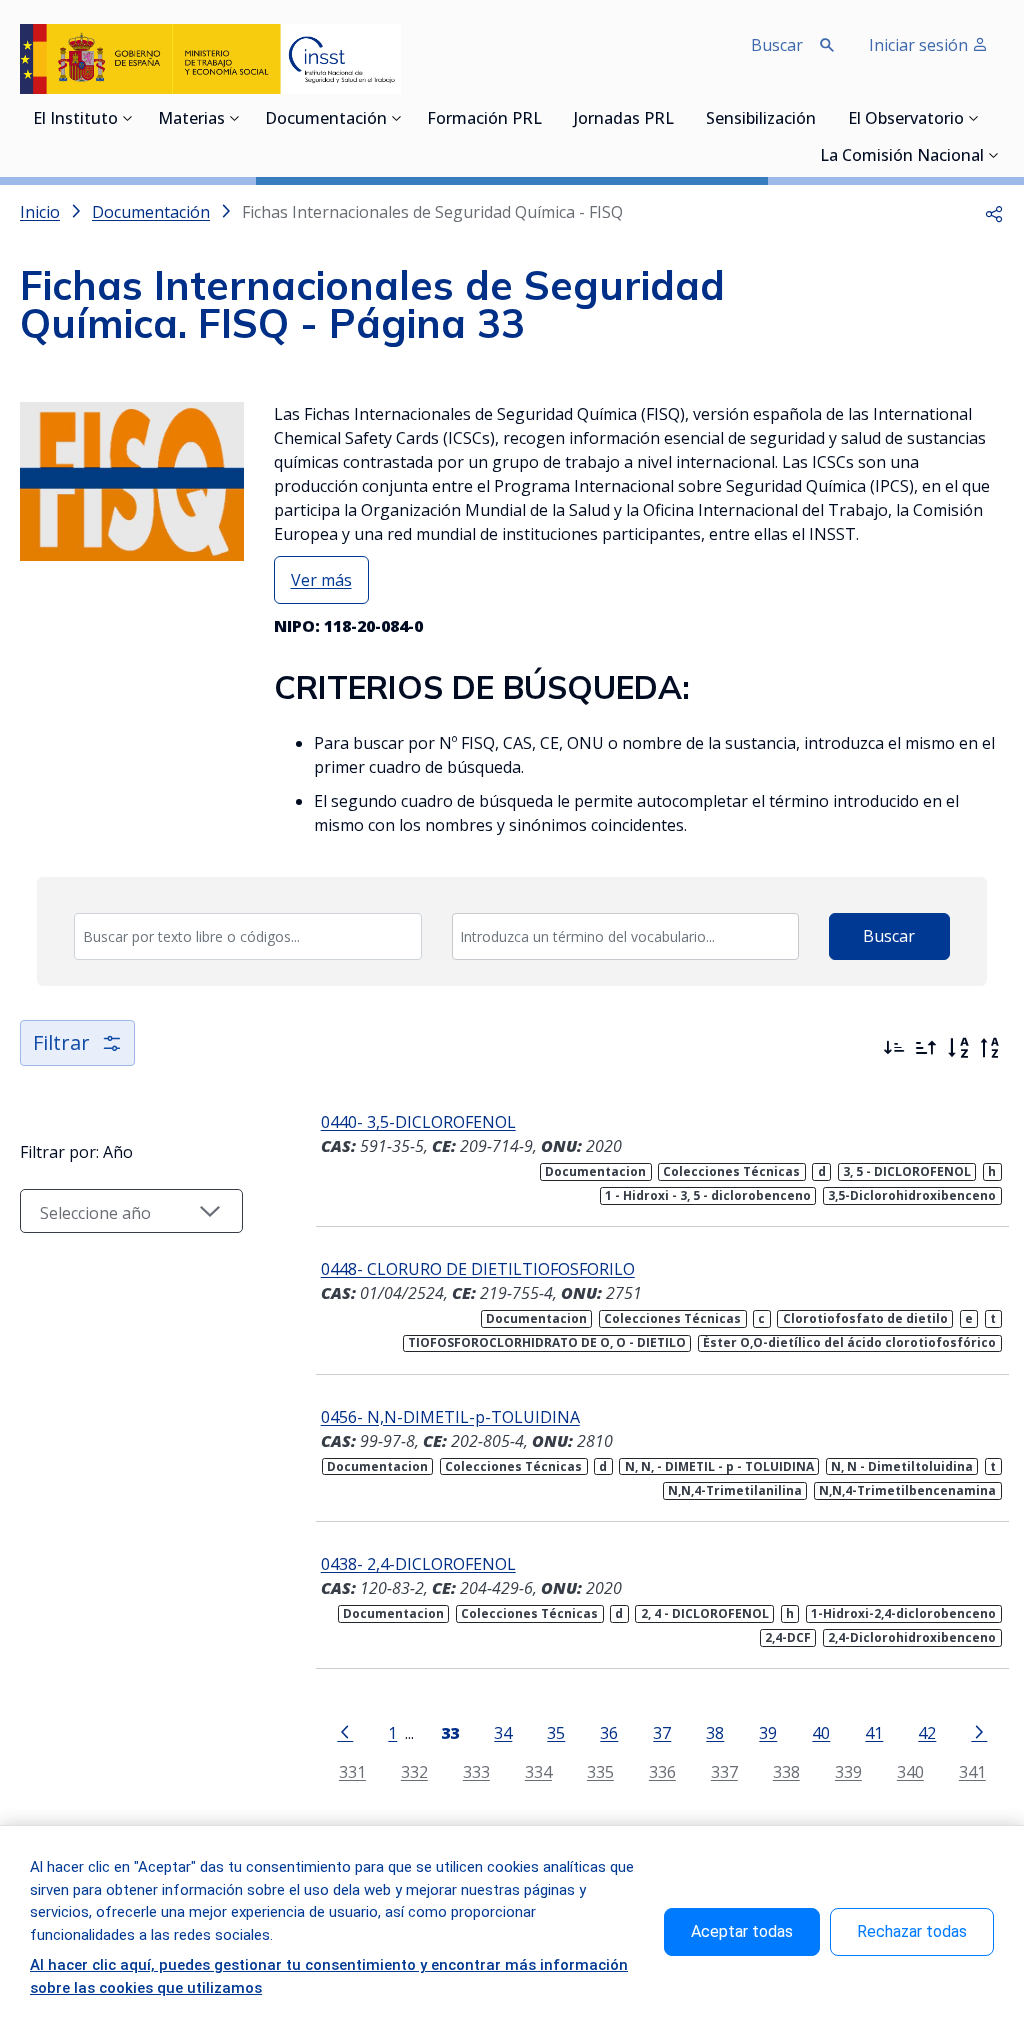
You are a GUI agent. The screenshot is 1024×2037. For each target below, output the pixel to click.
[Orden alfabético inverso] (990, 1048)
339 (848, 1771)
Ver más (321, 580)
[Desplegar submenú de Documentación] (397, 118)
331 (352, 1771)
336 (662, 1771)
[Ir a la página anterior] (345, 1731)
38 (715, 1732)
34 (503, 1732)
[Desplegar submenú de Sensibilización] (822, 118)
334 (538, 1771)
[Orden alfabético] (958, 1048)
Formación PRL (484, 120)
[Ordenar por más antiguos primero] (926, 1048)
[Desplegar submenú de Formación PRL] (548, 118)
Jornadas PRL (624, 120)
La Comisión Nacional (902, 157)
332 (414, 1771)
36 (609, 1732)
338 (786, 1771)
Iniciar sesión (920, 45)
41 (874, 1732)
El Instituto (75, 120)
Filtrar (61, 1042)
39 (768, 1732)
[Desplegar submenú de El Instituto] (128, 118)
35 (556, 1732)
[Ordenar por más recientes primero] (894, 1048)
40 (821, 1732)
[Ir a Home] (210, 59)
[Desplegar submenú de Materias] (235, 118)
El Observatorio (906, 120)
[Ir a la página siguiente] (979, 1731)
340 (910, 1771)
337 (724, 1771)
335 (600, 1771)
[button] (994, 212)
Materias (191, 120)
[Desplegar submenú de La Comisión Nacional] (994, 155)
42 (927, 1732)
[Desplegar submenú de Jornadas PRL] (680, 118)
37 (662, 1732)
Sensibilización (761, 120)
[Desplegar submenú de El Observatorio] (974, 118)
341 (972, 1771)
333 (476, 1771)
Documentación (326, 120)
